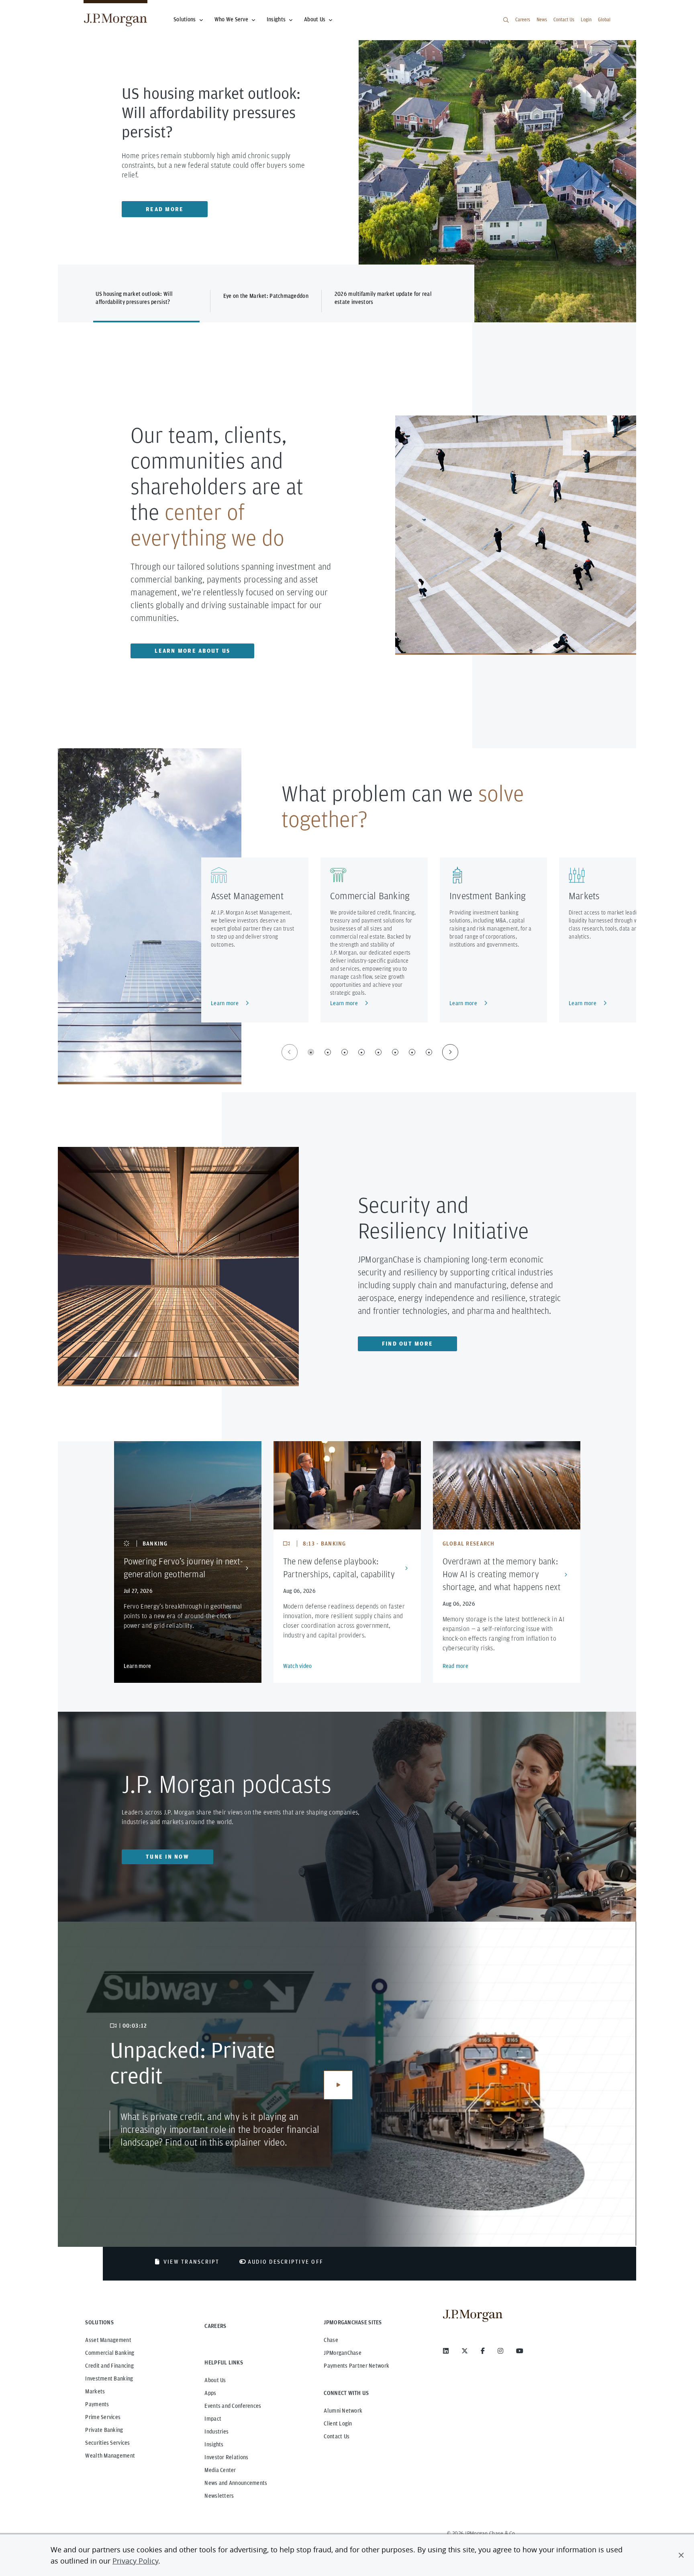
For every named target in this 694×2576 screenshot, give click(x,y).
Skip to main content (33, 9)
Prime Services (103, 2417)
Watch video (298, 1666)
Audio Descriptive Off (286, 2262)
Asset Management (247, 896)
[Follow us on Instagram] (500, 2351)
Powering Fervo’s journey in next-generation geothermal (183, 1568)
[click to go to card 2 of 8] (328, 1052)
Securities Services (107, 2443)
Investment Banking (488, 896)
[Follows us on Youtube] (520, 2351)
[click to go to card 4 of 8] (361, 1052)
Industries (216, 2431)
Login (586, 19)
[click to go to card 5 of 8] (378, 1052)
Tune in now (167, 1857)
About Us (315, 19)
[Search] (506, 20)
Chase (331, 2340)
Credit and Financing (109, 2366)
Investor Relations (226, 2457)
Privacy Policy (135, 2561)
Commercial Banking (370, 896)
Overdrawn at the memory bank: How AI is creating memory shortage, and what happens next (502, 1574)
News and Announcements (236, 2483)
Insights (276, 19)
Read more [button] (165, 209)
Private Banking (104, 2430)
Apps (210, 2393)
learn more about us (192, 651)
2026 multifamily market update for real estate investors (383, 298)
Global (604, 19)
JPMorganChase (343, 2353)
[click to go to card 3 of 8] (345, 1052)
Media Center (220, 2470)
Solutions (185, 19)
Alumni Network (343, 2411)
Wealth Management (110, 2456)
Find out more (407, 1344)
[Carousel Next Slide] (450, 1052)
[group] (370, 1052)
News (542, 19)
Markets (584, 896)
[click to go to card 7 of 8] (412, 1052)
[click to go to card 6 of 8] (395, 1052)
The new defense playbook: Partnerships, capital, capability (339, 1568)
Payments (97, 2404)
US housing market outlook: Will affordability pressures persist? (134, 298)
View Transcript (192, 2262)
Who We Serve (231, 19)
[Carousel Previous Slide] (290, 1052)
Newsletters (219, 2496)
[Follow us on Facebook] (483, 2351)
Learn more (225, 1003)
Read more (456, 1666)
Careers (523, 19)
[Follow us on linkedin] (446, 2351)
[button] (681, 2555)
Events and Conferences (233, 2406)
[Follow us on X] (465, 2351)
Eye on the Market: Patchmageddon (266, 296)
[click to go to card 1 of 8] (311, 1052)
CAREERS (215, 2326)
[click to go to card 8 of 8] (429, 1052)
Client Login (338, 2423)
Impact (213, 2419)
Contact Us (564, 19)
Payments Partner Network (356, 2366)
